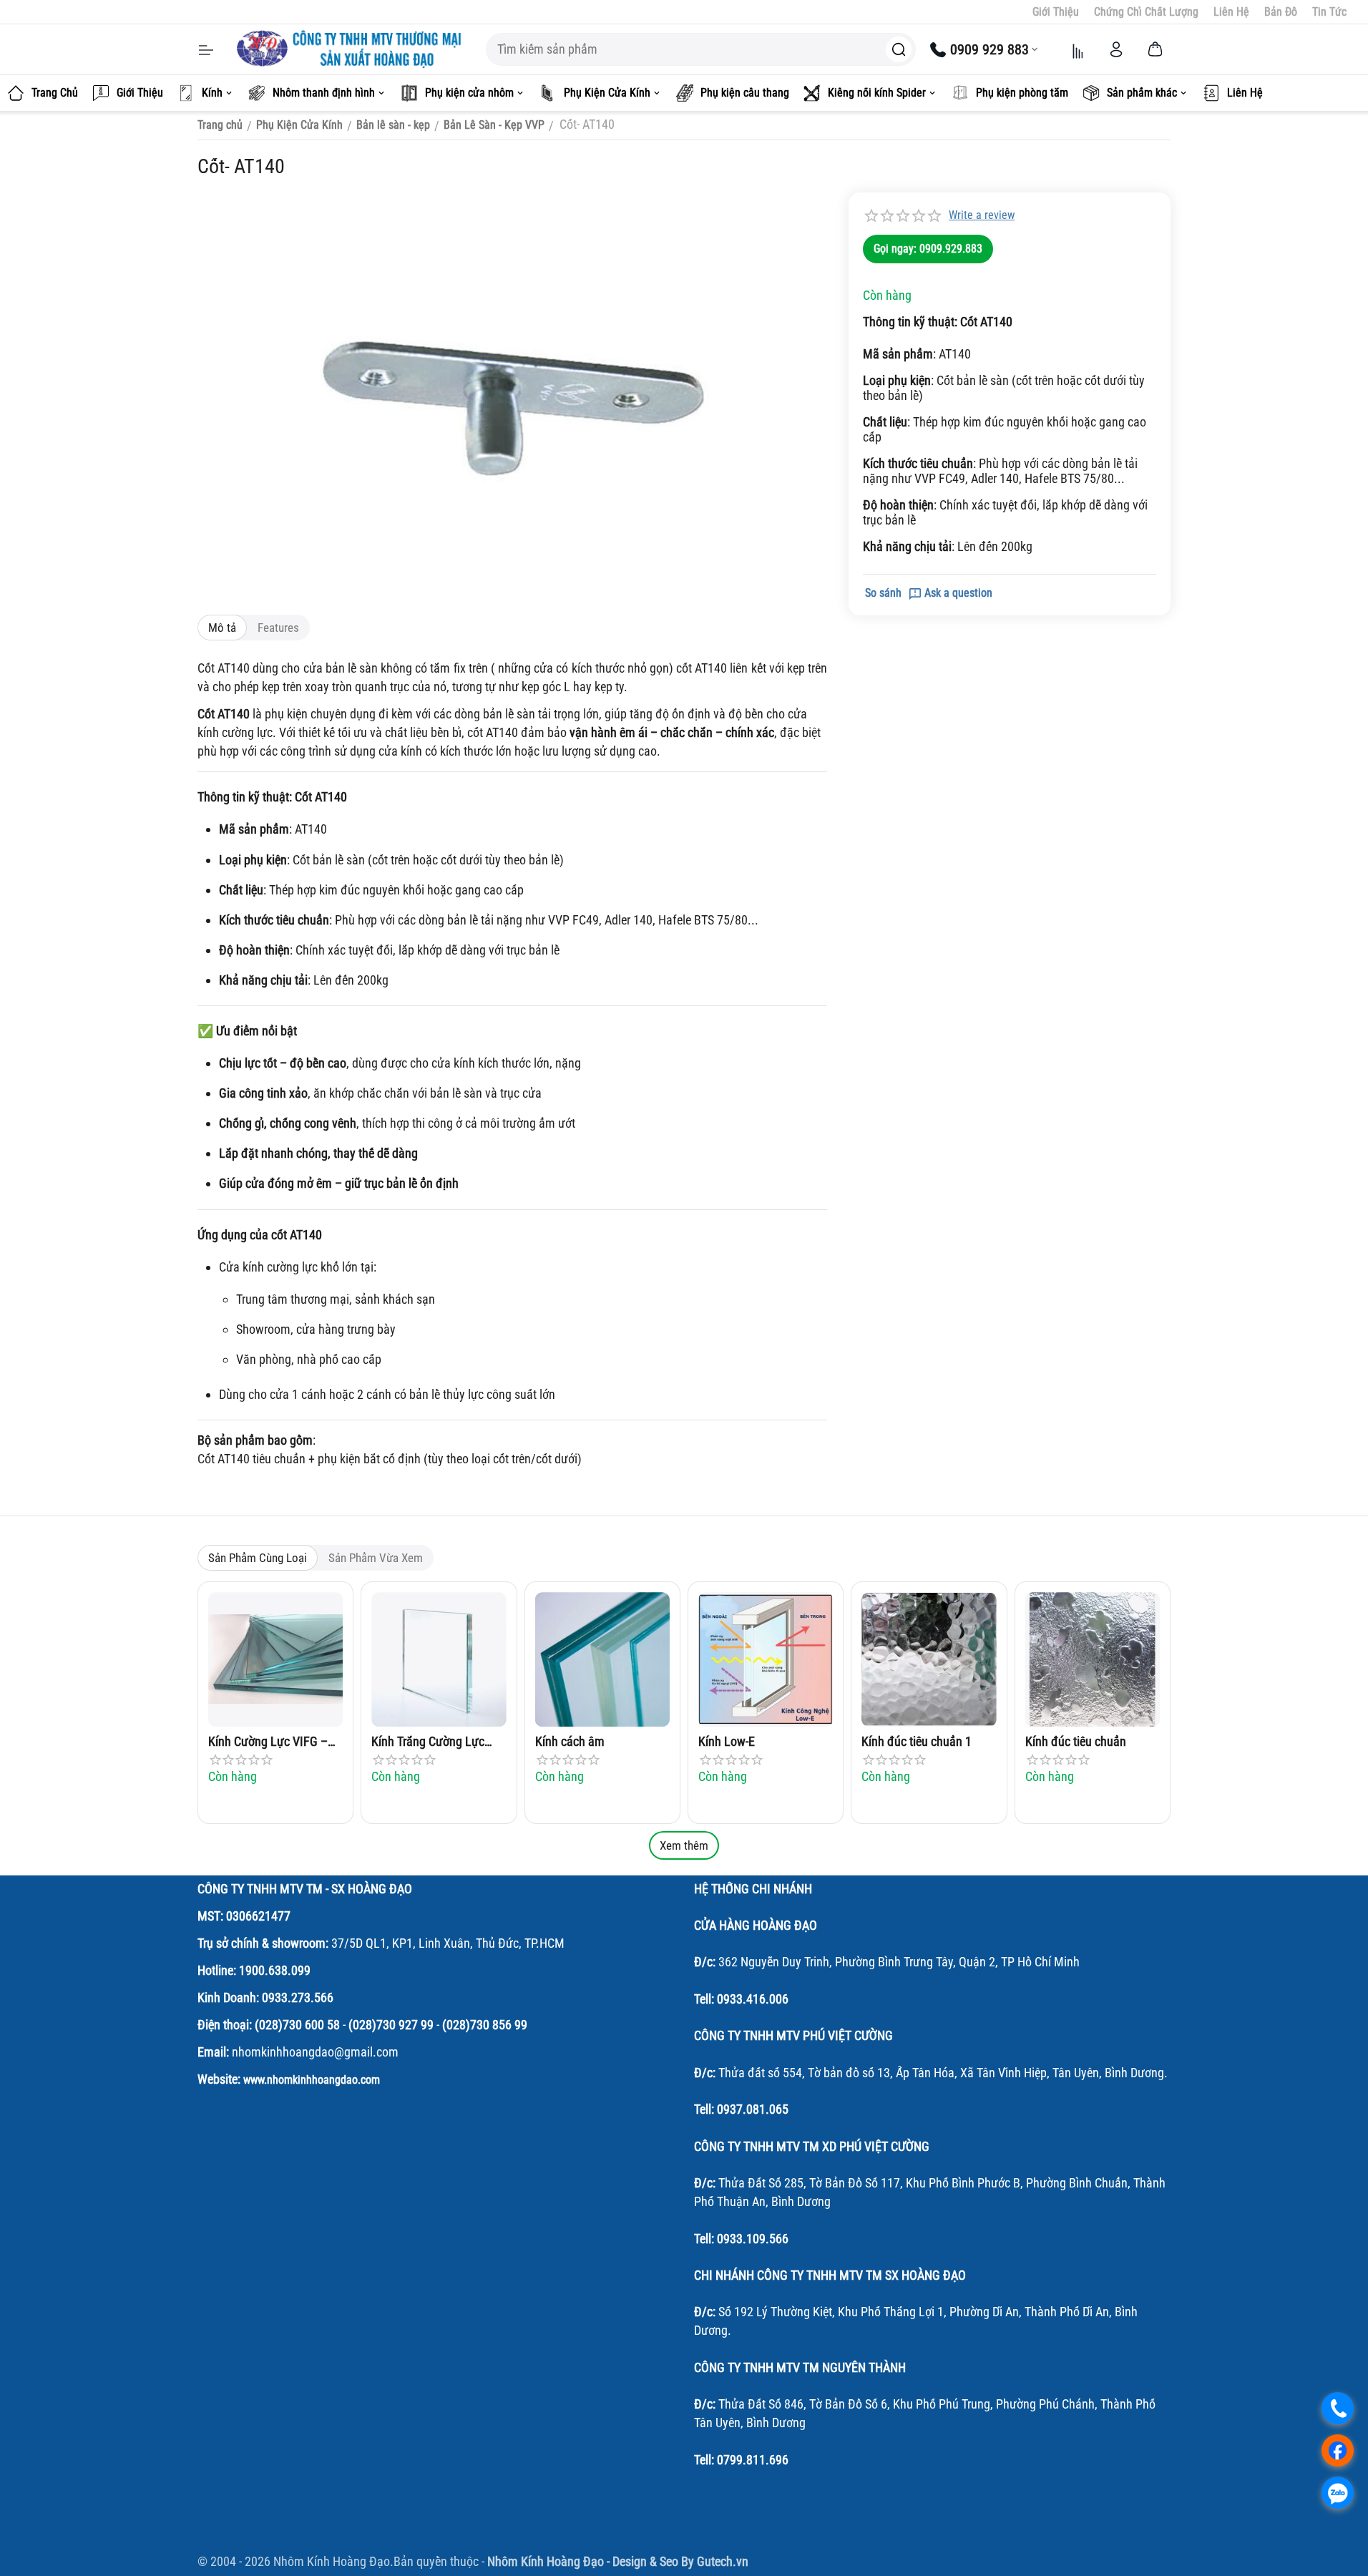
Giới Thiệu (1056, 12)
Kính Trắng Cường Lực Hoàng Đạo (428, 1742)
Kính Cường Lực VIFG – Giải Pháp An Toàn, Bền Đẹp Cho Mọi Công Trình (269, 1742)
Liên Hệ (1231, 12)
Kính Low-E (727, 1741)
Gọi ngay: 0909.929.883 (928, 249)
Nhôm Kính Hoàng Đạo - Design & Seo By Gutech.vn (618, 2561)
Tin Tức (1329, 12)
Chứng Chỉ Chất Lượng (1146, 12)
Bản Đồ (1281, 12)
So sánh (883, 593)
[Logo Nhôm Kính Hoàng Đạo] (351, 49)
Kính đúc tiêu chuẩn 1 (917, 1741)
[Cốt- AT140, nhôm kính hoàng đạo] (512, 396)
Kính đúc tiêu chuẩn (1076, 1741)
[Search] (899, 49)
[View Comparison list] (1078, 49)
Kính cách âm (570, 1741)
